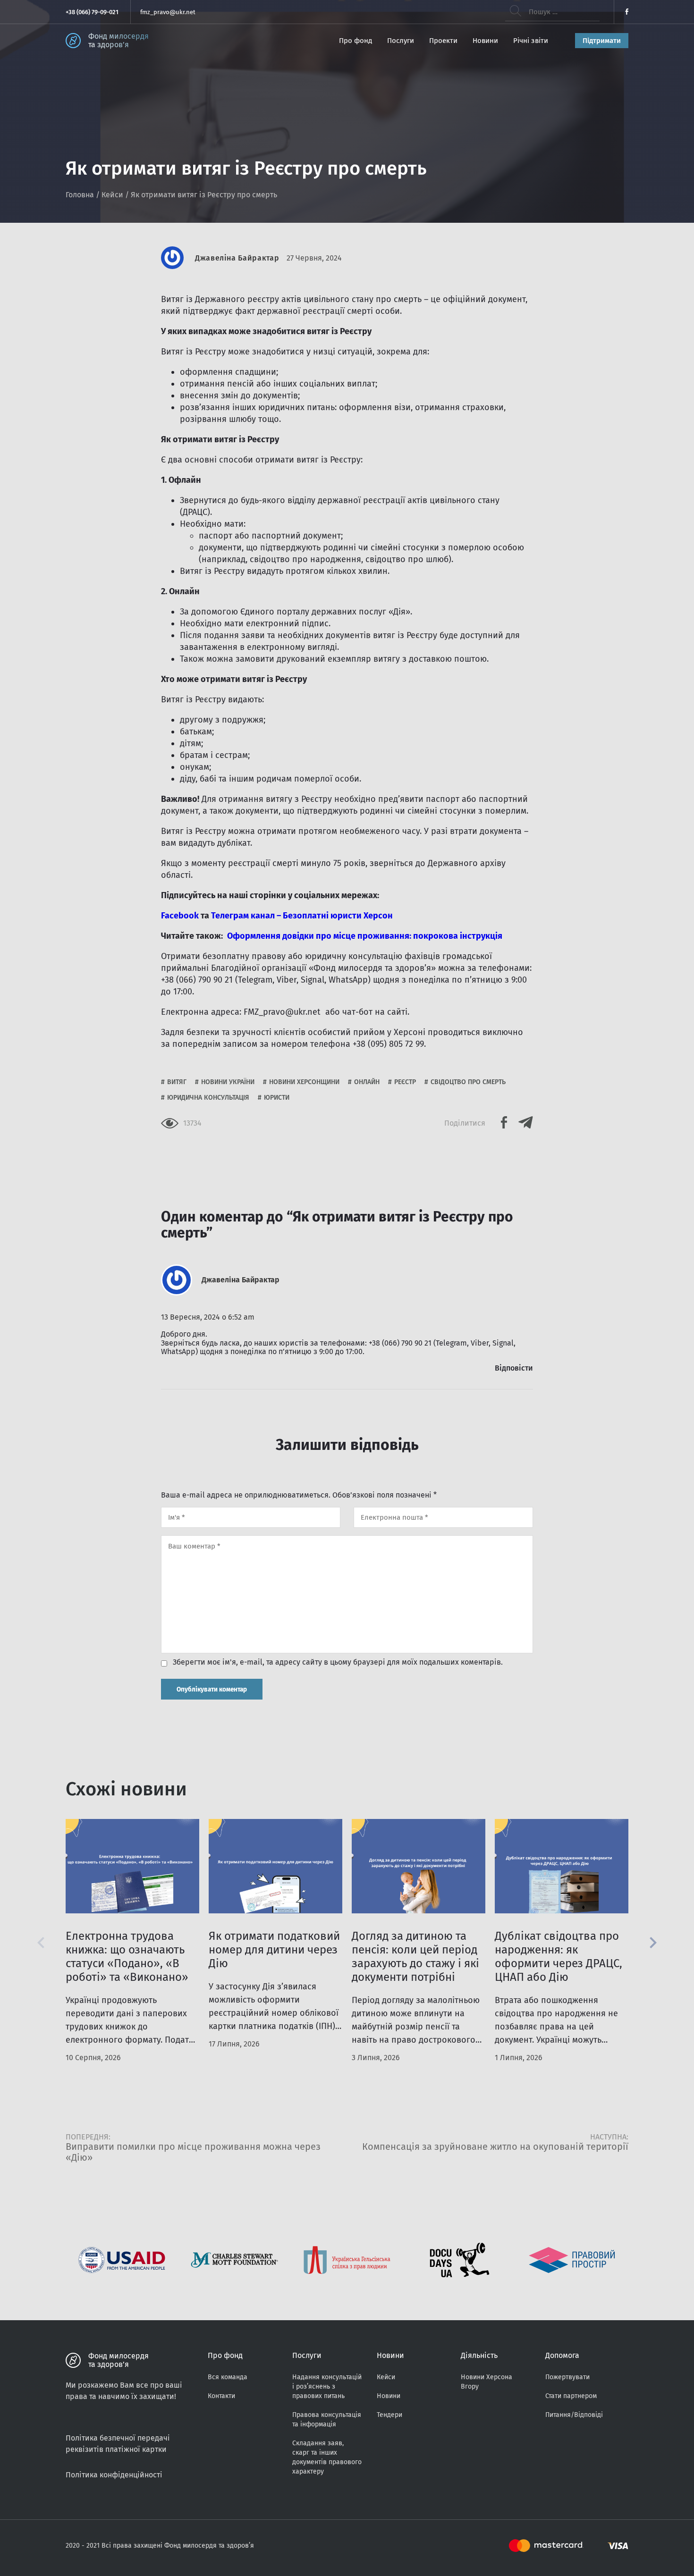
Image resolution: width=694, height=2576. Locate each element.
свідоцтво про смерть (468, 1082)
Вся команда (228, 2377)
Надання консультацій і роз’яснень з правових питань (327, 2387)
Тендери (389, 2415)
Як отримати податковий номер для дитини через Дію (274, 1950)
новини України (228, 1082)
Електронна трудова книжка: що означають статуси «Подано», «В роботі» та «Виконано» (127, 1957)
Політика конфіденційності (114, 2475)
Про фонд (355, 41)
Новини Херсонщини (304, 1082)
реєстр (405, 1082)
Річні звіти (531, 41)
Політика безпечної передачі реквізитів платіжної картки (118, 2444)
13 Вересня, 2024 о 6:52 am (208, 1317)
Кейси (112, 195)
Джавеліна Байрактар (237, 258)
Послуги (401, 41)
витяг (177, 1082)
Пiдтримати (602, 41)
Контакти (221, 2396)
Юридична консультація (208, 1098)
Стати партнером (571, 2396)
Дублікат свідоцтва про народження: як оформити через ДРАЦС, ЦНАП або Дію (559, 1957)
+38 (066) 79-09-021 (92, 12)
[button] (653, 1943)
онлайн (367, 1082)
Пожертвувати (567, 2377)
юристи (277, 1098)
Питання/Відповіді (574, 2415)
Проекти (443, 41)
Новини (485, 41)
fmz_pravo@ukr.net (168, 12)
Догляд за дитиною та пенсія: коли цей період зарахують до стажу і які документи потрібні (415, 1957)
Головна (80, 195)
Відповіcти (514, 1368)
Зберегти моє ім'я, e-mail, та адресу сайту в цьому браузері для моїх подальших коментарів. (338, 1662)
